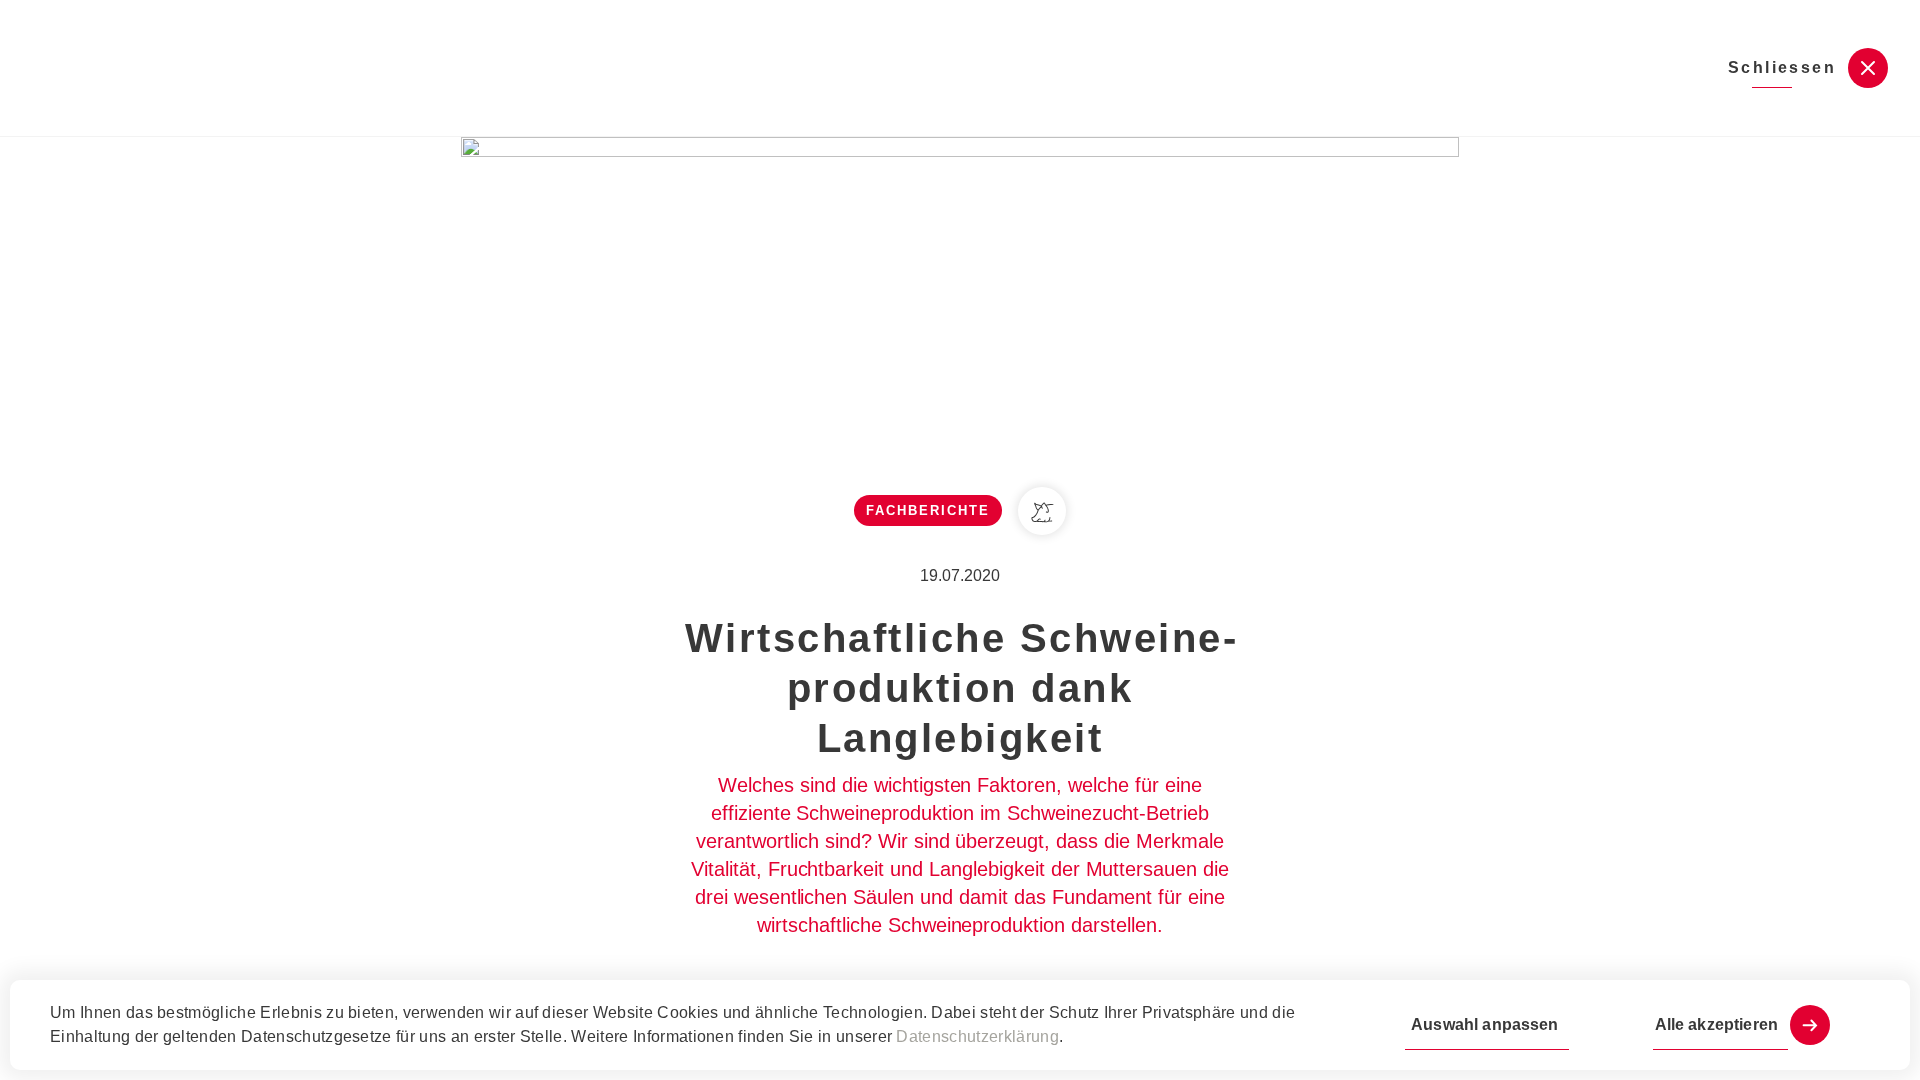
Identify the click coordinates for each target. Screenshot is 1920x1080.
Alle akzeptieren (1716, 1024)
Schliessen (1782, 67)
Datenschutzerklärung (977, 1036)
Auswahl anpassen (1484, 1024)
